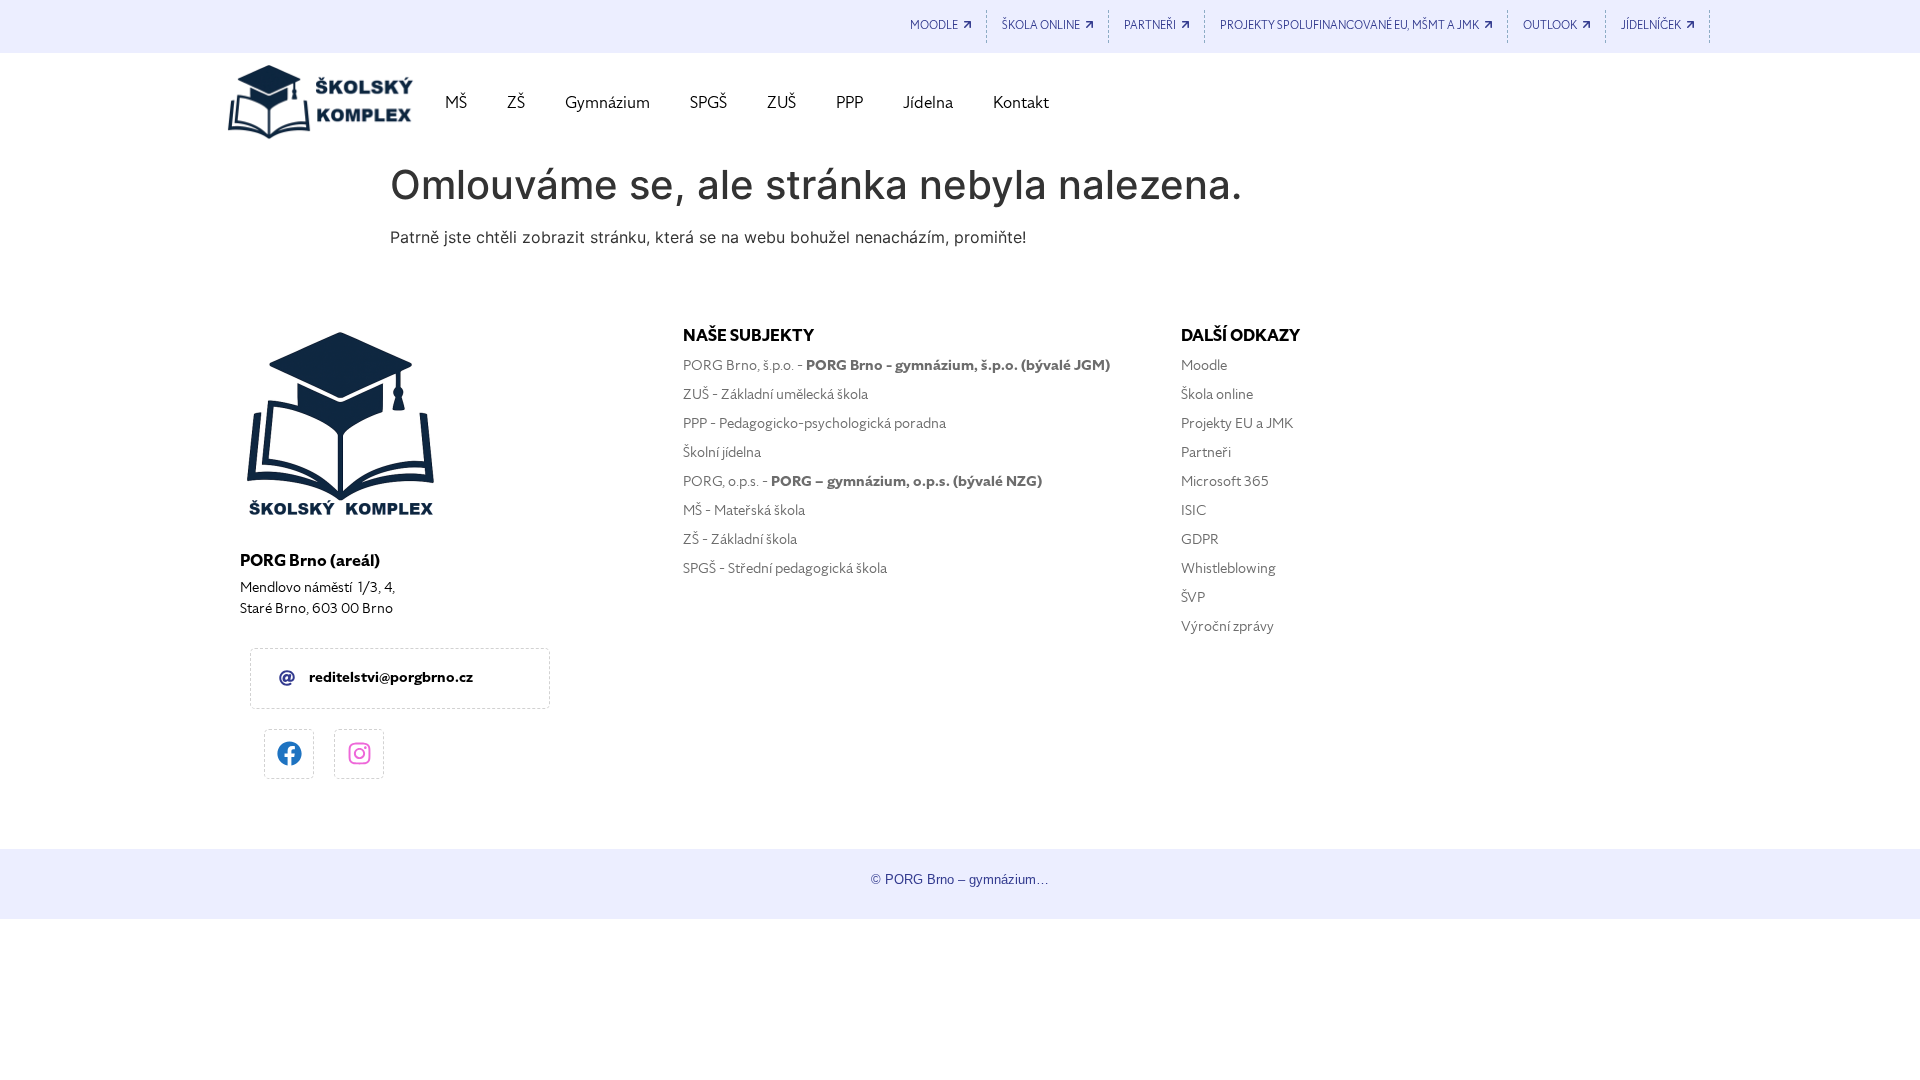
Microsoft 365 (1225, 481)
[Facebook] (289, 754)
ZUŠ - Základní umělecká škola (775, 394)
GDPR (1200, 539)
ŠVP (1193, 597)
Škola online (1217, 394)
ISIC (1193, 510)
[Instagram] (359, 754)
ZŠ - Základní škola (740, 539)
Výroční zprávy (1227, 626)
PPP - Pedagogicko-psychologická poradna (814, 423)
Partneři (1206, 452)
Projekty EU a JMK (1237, 423)
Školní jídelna (722, 452)
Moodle (1204, 365)
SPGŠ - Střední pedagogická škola (785, 568)
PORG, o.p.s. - (862, 481)
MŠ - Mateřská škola (744, 510)
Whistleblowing (1228, 568)
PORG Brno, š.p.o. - (896, 365)
